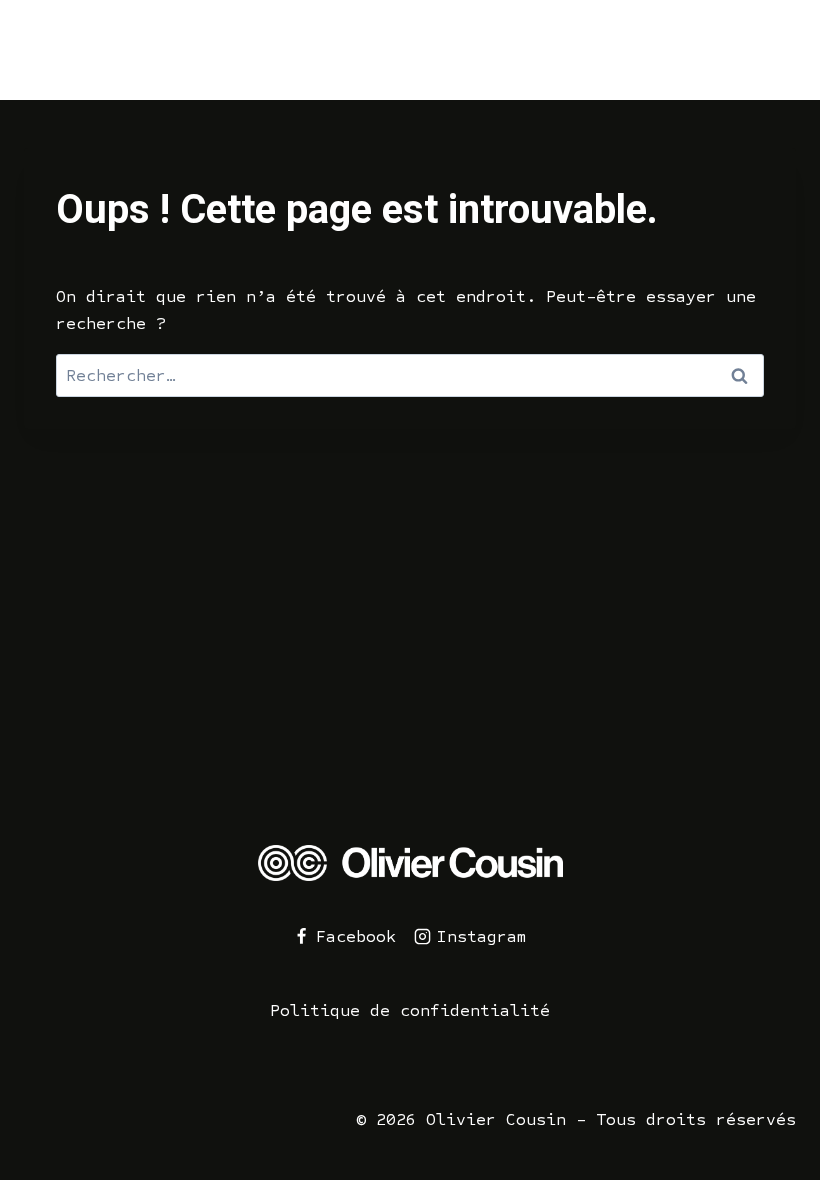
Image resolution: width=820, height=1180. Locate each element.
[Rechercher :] (410, 375)
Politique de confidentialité (410, 1010)
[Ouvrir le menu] (775, 50)
